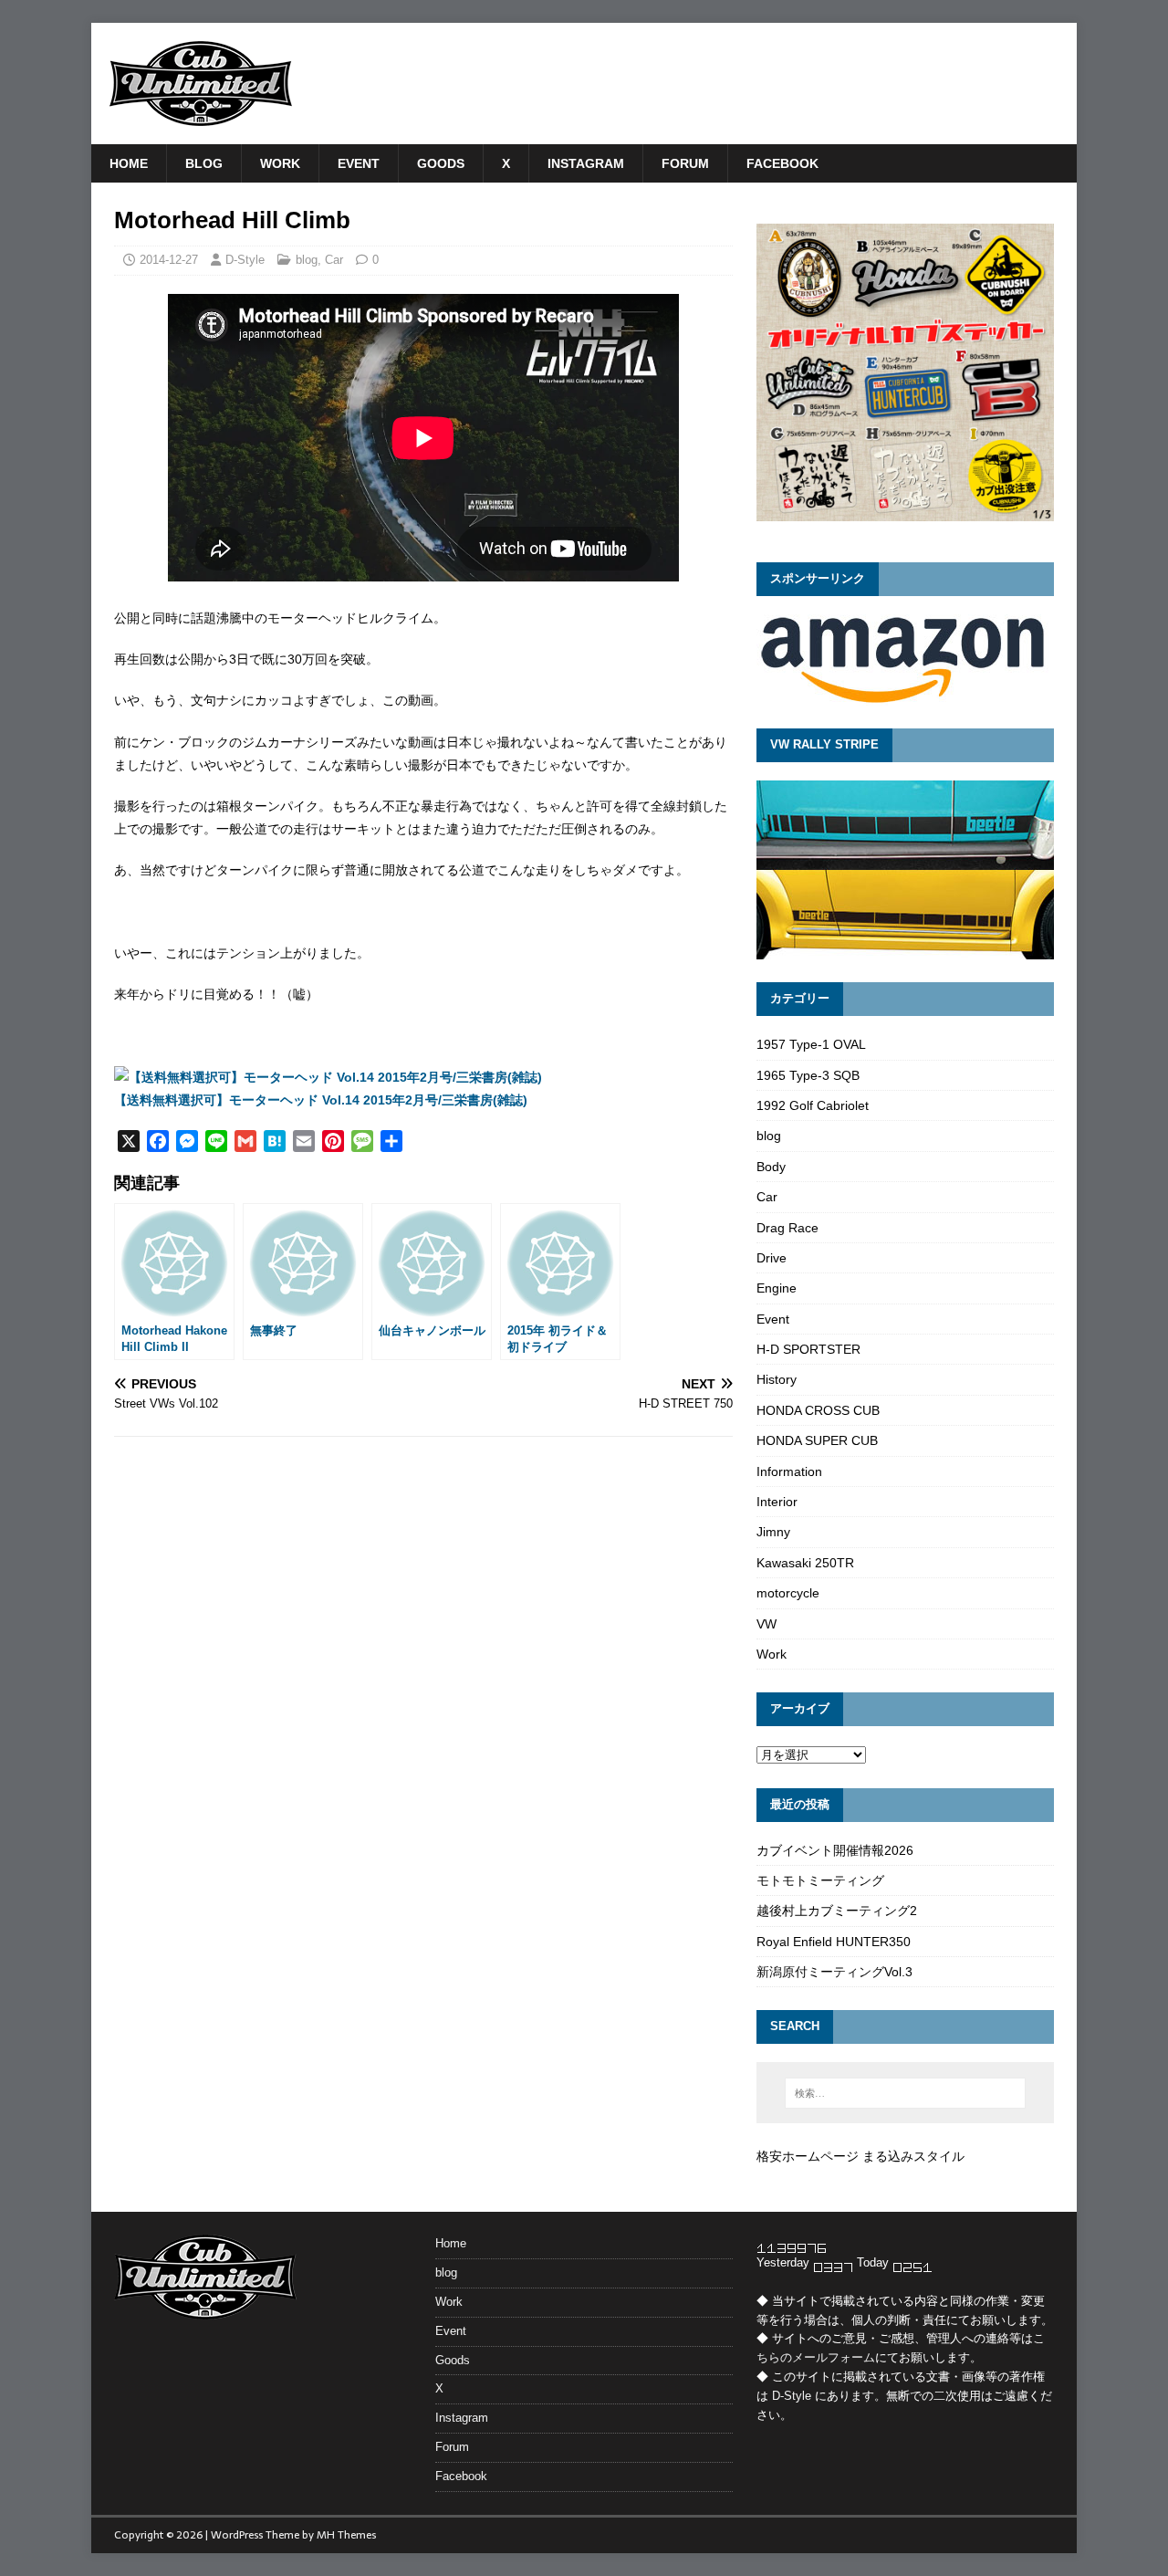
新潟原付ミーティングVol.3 (834, 1972)
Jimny (773, 1532)
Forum (685, 163)
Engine (777, 1288)
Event (359, 163)
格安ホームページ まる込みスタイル (860, 2156)
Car (334, 260)
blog (204, 163)
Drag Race (787, 1228)
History (777, 1379)
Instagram (586, 163)
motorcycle (788, 1593)
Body (771, 1167)
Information (789, 1471)
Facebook (782, 163)
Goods (441, 163)
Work (280, 163)
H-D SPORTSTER (808, 1349)
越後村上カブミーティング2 (837, 1911)
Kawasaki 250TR (805, 1563)
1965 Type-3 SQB (808, 1075)
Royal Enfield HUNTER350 (834, 1942)
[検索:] (905, 2093)
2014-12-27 (169, 260)
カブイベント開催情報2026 (835, 1850)
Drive (772, 1258)
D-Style (245, 260)
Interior (777, 1502)
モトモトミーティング (820, 1880)
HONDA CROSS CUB (818, 1410)
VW (766, 1624)
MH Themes (346, 2535)
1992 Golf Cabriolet (813, 1105)
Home (129, 163)
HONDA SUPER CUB (817, 1440)
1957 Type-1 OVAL (811, 1044)
